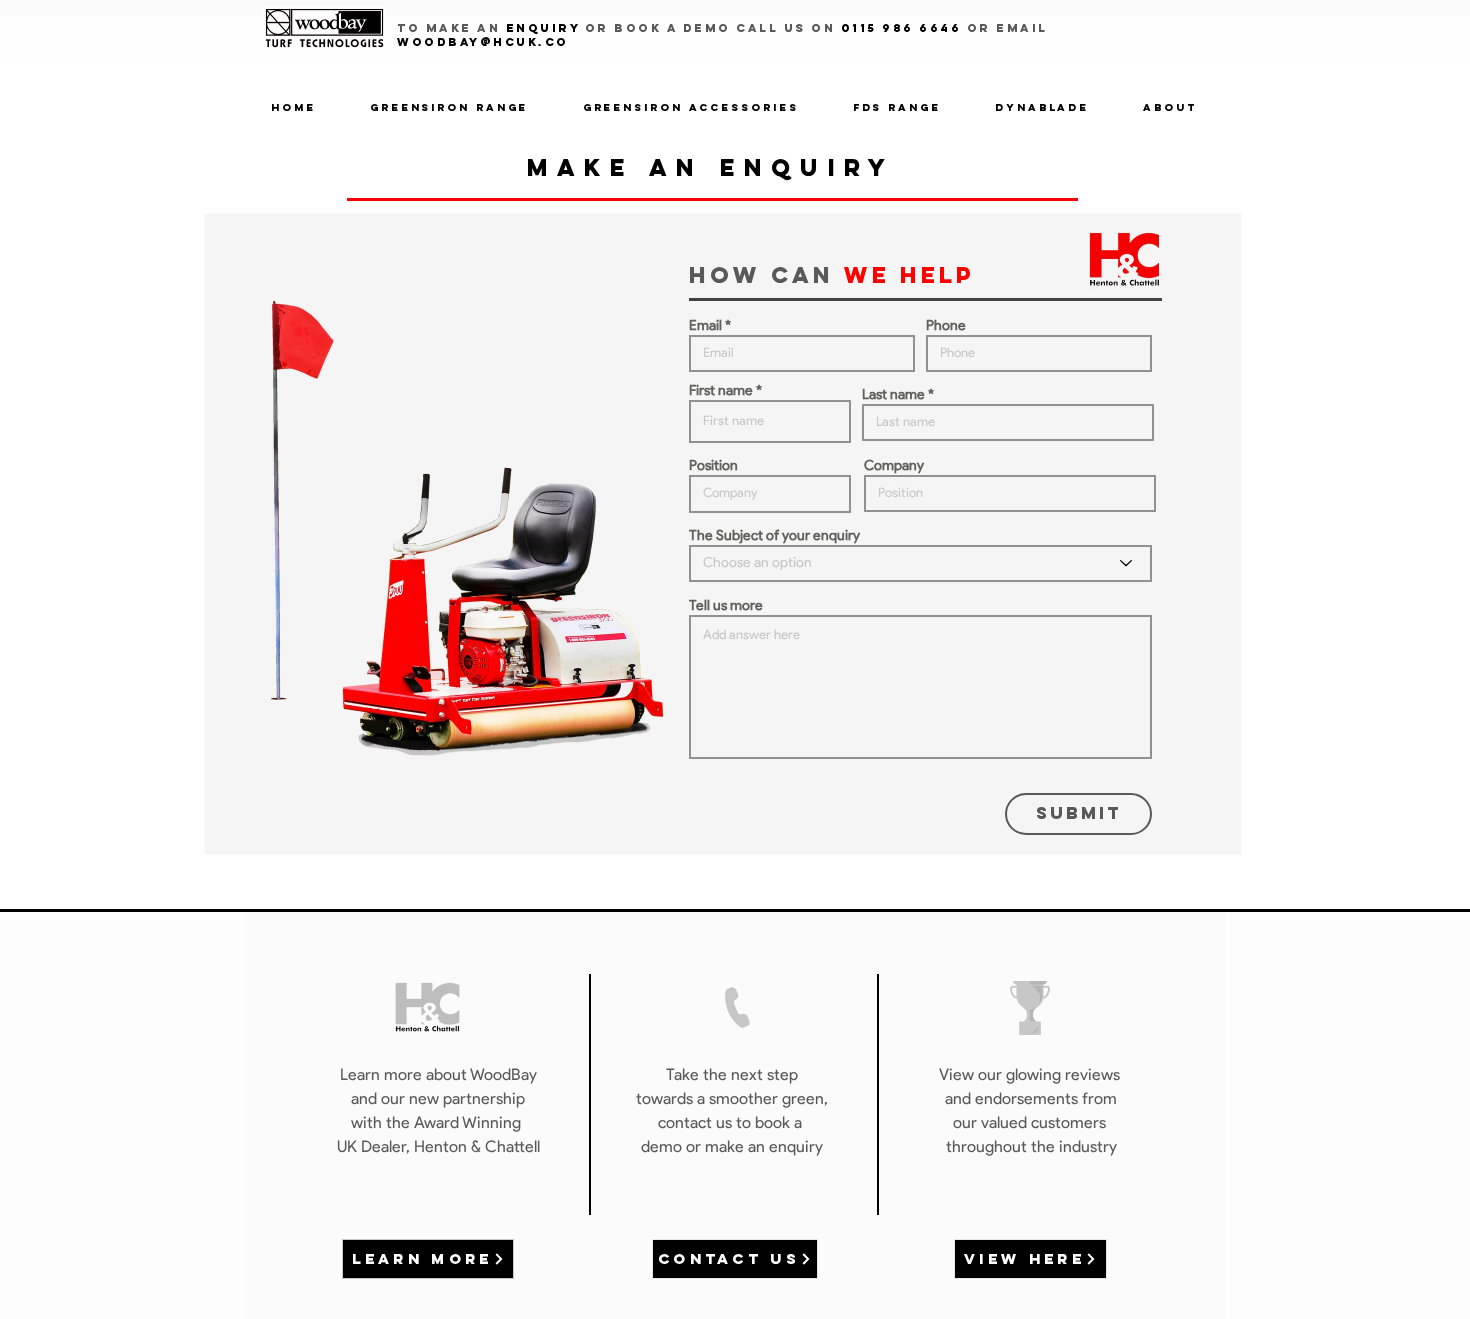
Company (894, 466)
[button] (449, 108)
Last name (893, 395)
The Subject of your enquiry (774, 536)
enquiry (543, 28)
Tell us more (726, 606)
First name (721, 391)
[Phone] (737, 1007)
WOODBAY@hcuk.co (483, 42)
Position (713, 466)
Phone (946, 326)
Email (705, 326)
